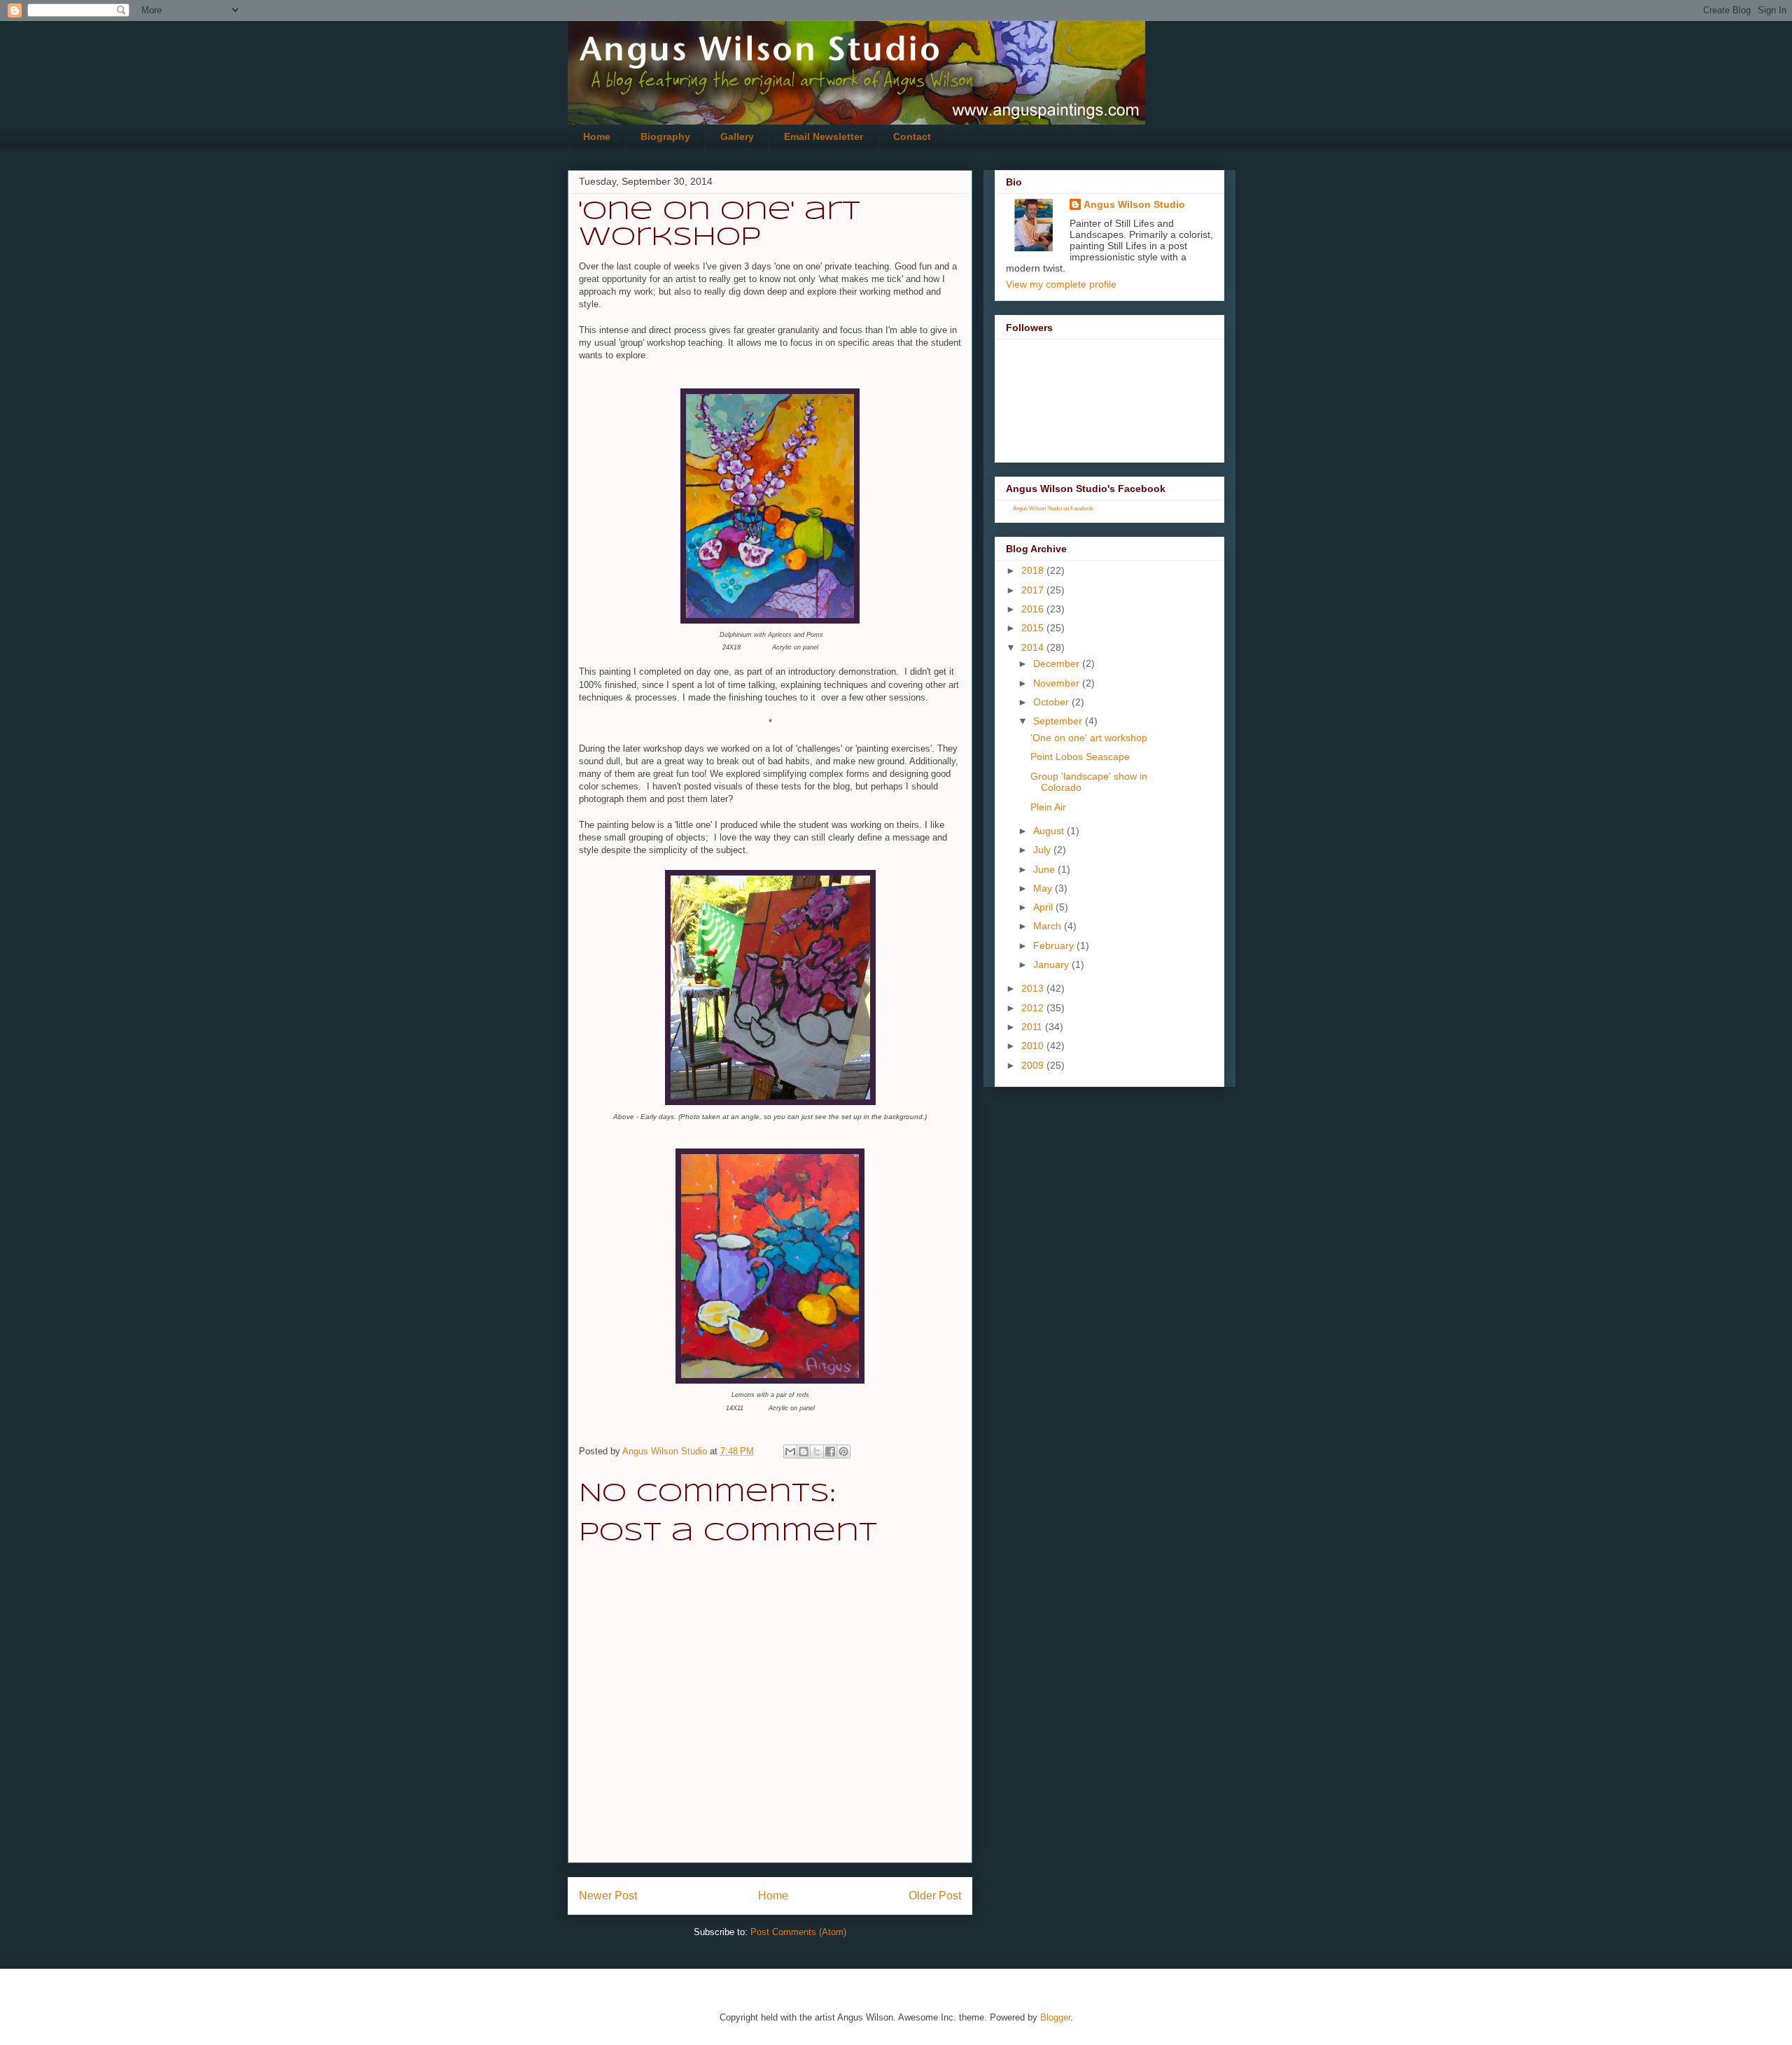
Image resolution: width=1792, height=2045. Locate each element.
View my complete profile (1061, 284)
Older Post (935, 1896)
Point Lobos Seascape (1080, 757)
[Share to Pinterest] (843, 1452)
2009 (1034, 1065)
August (1050, 831)
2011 (1033, 1027)
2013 (1034, 988)
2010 (1034, 1046)
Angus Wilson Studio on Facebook (1053, 508)
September (1059, 721)
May (1044, 888)
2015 (1034, 628)
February (1055, 946)
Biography (665, 136)
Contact (912, 136)
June (1045, 869)
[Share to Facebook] (830, 1452)
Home (597, 136)
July (1043, 850)
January (1052, 964)
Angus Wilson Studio (1134, 204)
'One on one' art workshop (1089, 738)
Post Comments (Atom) (798, 1932)
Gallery (737, 136)
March (1049, 926)
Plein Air (1048, 807)
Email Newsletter (824, 136)
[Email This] (790, 1452)
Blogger (1055, 2017)
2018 (1034, 570)
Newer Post (608, 1896)
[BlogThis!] (804, 1452)
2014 (1034, 647)
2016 (1034, 609)
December (1058, 663)
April (1044, 907)
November (1058, 683)
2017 (1034, 590)
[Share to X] (817, 1452)
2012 (1034, 1008)
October (1052, 702)
